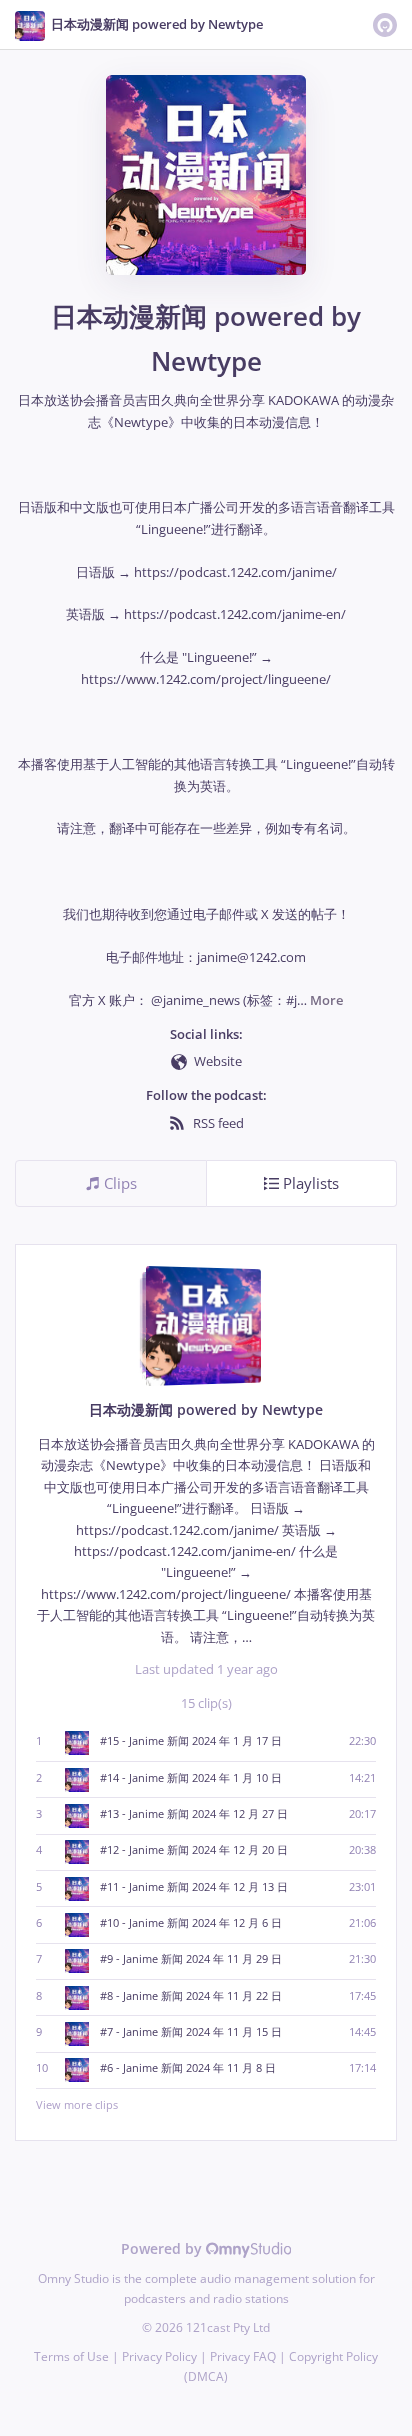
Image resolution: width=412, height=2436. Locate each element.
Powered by (163, 2248)
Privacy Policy (159, 2356)
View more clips (77, 2104)
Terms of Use (71, 2356)
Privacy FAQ (243, 2356)
